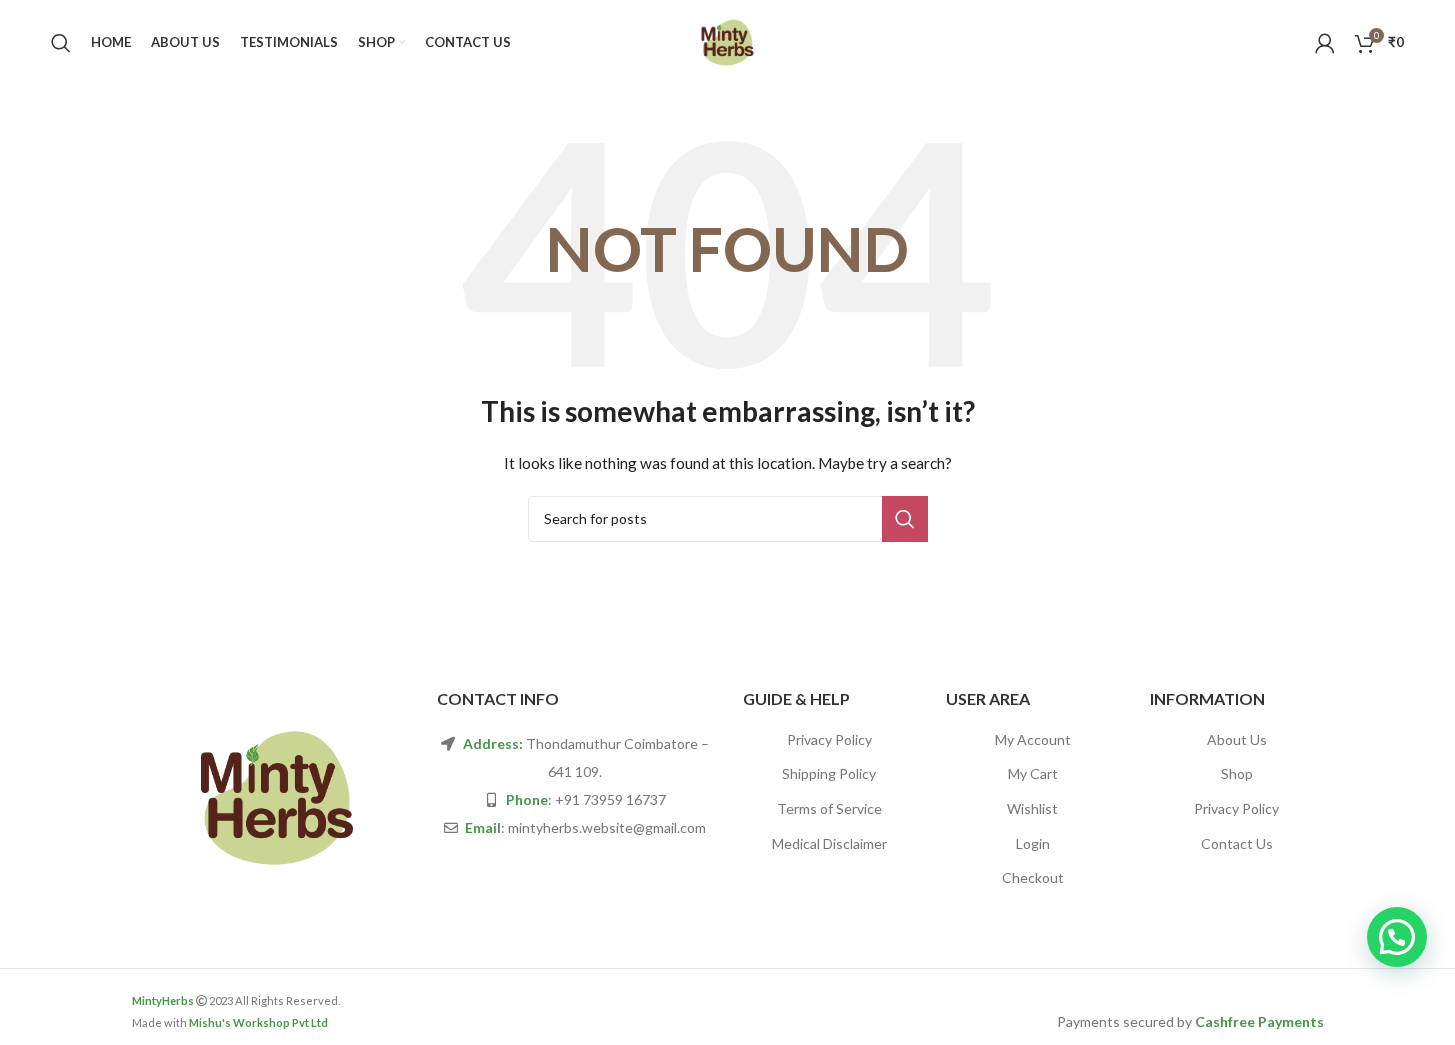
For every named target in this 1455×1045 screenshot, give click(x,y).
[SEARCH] (905, 519)
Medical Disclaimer (829, 843)
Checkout (1033, 877)
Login (1033, 843)
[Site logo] (727, 40)
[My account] (1325, 43)
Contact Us (1237, 843)
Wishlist (1032, 808)
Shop (1237, 773)
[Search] (61, 43)
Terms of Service (829, 808)
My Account (1033, 739)
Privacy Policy (829, 739)
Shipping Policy (829, 773)
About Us (1237, 739)
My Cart (1033, 773)
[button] (1397, 937)
